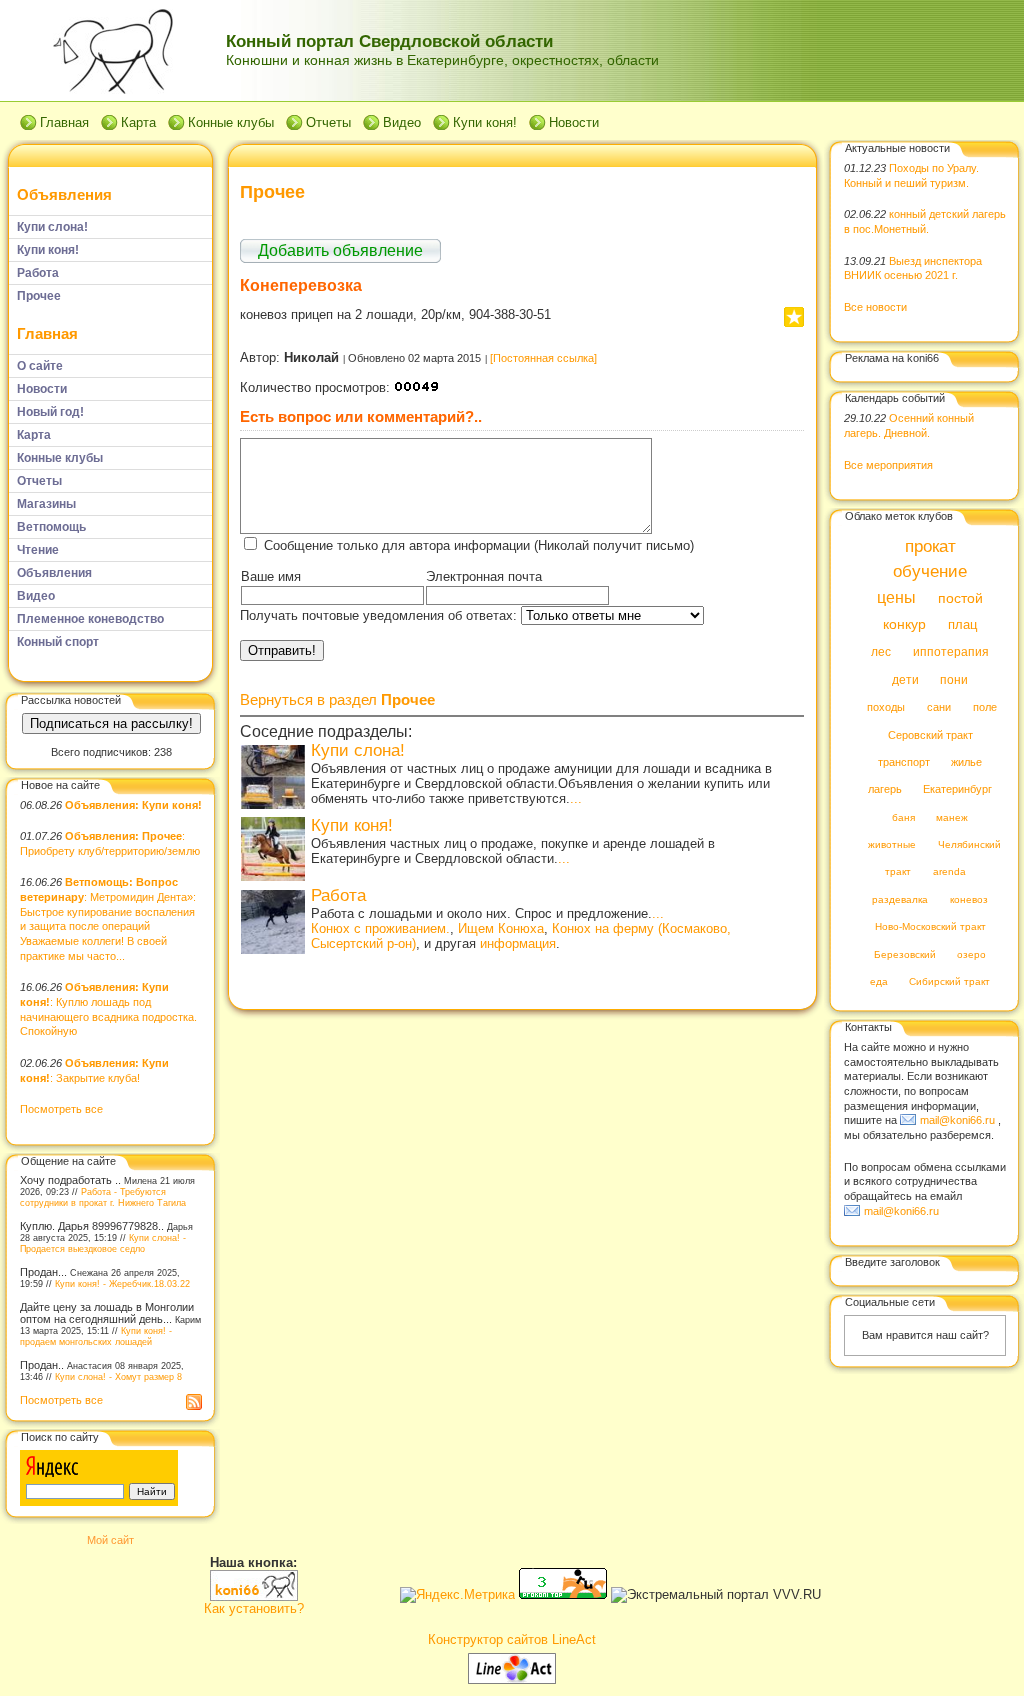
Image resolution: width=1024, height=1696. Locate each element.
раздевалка (900, 899)
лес (881, 653)
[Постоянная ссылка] (543, 358)
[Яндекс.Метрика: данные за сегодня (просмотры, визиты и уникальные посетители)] (457, 1595)
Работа (338, 895)
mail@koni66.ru (957, 1120)
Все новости (875, 307)
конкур (904, 624)
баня (903, 817)
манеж (952, 817)
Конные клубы (231, 122)
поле (985, 708)
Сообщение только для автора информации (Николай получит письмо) (479, 545)
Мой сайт (110, 1540)
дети (905, 680)
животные (892, 845)
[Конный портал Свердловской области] (254, 1596)
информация (518, 943)
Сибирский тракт (949, 982)
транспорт (904, 762)
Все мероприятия (888, 465)
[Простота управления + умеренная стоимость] (512, 1679)
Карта (138, 122)
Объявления (64, 194)
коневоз (969, 899)
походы (886, 708)
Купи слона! (358, 750)
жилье (966, 762)
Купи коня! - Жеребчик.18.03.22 (122, 1283)
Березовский (905, 954)
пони (954, 680)
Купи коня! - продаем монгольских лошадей (96, 1336)
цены (896, 597)
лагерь (885, 790)
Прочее (272, 192)
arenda (949, 872)
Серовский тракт (930, 735)
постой (960, 598)
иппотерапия (951, 653)
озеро (971, 954)
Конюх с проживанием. (380, 928)
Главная (64, 122)
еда (879, 982)
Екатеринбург (957, 790)
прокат (930, 546)
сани (939, 708)
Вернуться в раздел (337, 699)
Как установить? (254, 1608)
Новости (574, 122)
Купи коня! (485, 122)
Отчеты (328, 122)
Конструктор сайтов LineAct (512, 1639)
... (576, 798)
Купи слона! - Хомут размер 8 (118, 1376)
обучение (930, 572)
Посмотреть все (61, 1109)
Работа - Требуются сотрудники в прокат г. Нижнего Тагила (103, 1197)
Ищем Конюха (501, 928)
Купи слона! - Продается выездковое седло (103, 1243)
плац (962, 625)
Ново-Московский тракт (930, 927)
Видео (402, 122)
